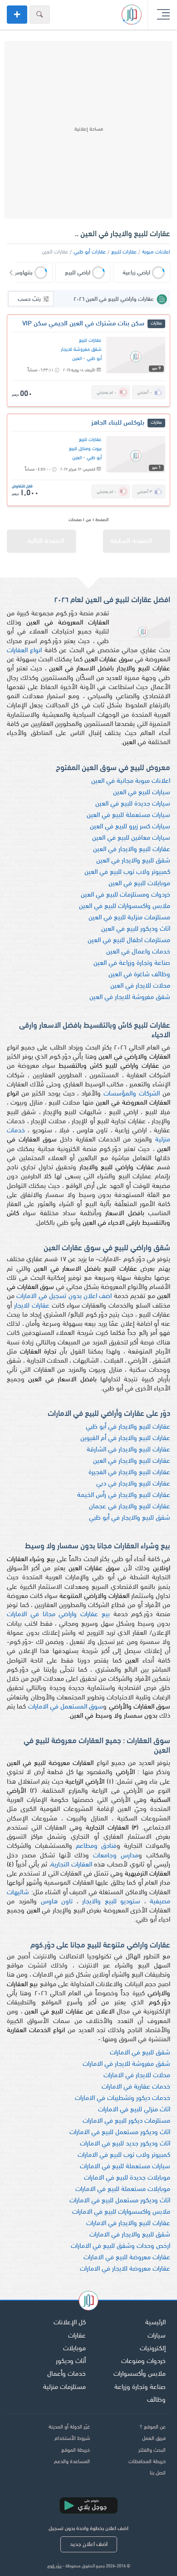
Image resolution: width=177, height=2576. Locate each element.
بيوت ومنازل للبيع (85, 449)
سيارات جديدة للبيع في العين (133, 804)
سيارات (157, 2336)
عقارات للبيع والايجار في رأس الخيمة (124, 1495)
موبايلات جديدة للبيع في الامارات (127, 2178)
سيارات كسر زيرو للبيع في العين (130, 827)
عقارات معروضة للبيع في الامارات (127, 2258)
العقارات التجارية (71, 1865)
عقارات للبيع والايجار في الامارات (128, 2224)
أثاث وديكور (71, 2361)
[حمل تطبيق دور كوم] (88, 2505)
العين (77, 359)
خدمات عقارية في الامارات (136, 2087)
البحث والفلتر (152, 2450)
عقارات (77, 2336)
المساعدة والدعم (72, 2462)
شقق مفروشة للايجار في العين (130, 997)
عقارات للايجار (32, 1306)
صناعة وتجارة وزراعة (140, 2387)
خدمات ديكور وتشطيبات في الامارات (123, 2098)
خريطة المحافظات (147, 2462)
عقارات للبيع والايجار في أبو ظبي (128, 1427)
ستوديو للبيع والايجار (111, 1902)
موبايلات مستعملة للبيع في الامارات (123, 2189)
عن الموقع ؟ (153, 2427)
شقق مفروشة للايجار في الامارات (126, 2064)
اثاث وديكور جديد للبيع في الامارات (125, 2144)
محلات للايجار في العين (140, 986)
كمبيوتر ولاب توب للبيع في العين (127, 872)
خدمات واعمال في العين (138, 952)
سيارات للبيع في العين (142, 793)
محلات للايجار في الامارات (137, 2076)
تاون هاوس (57, 1902)
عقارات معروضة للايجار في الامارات (125, 2269)
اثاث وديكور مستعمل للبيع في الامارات (120, 2132)
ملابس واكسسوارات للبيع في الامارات (121, 2212)
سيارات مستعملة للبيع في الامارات (125, 2167)
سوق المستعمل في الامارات (66, 1707)
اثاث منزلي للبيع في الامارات (134, 2110)
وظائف (156, 2400)
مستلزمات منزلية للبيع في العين (129, 918)
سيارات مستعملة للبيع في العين (128, 815)
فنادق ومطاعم (96, 1846)
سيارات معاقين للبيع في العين (131, 838)
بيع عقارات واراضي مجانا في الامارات (58, 1615)
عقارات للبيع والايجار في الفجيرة (129, 1473)
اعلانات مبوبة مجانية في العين (131, 781)
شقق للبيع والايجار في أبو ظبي (130, 1518)
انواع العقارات (24, 651)
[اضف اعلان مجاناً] (17, 15)
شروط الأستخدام (72, 2439)
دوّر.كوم (54, 2566)
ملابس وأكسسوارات (140, 2374)
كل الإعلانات (70, 2323)
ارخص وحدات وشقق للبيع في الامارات (120, 2246)
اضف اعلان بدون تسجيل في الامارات (64, 1296)
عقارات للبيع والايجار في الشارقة (128, 1450)
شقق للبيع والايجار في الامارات (130, 2235)
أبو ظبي (94, 359)
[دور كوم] (88, 2302)
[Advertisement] (88, 130)
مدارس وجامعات (116, 1856)
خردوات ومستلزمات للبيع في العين (125, 895)
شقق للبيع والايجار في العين (133, 861)
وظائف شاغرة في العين (139, 975)
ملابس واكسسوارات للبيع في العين (125, 906)
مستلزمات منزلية (64, 2387)
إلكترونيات (153, 2349)
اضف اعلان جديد (89, 2544)
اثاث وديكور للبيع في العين (136, 929)
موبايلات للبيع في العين (139, 884)
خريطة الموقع (76, 2450)
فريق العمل (154, 2439)
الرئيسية (155, 2323)
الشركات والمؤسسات (132, 1094)
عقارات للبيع (124, 252)
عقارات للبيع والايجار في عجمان (130, 1507)
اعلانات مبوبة (156, 252)
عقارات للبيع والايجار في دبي (133, 1484)
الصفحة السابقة (131, 541)
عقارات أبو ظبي (90, 252)
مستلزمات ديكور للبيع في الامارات (126, 2121)
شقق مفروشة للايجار (81, 350)
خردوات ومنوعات (143, 2361)
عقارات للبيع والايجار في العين (132, 849)
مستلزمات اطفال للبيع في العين (129, 941)
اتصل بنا (158, 2473)
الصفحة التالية (46, 541)
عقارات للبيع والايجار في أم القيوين (125, 1438)
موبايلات (74, 2349)
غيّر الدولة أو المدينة (69, 2427)
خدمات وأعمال (66, 2374)
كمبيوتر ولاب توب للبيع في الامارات (124, 2155)
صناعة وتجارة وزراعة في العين (132, 963)
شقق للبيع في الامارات (140, 2053)
